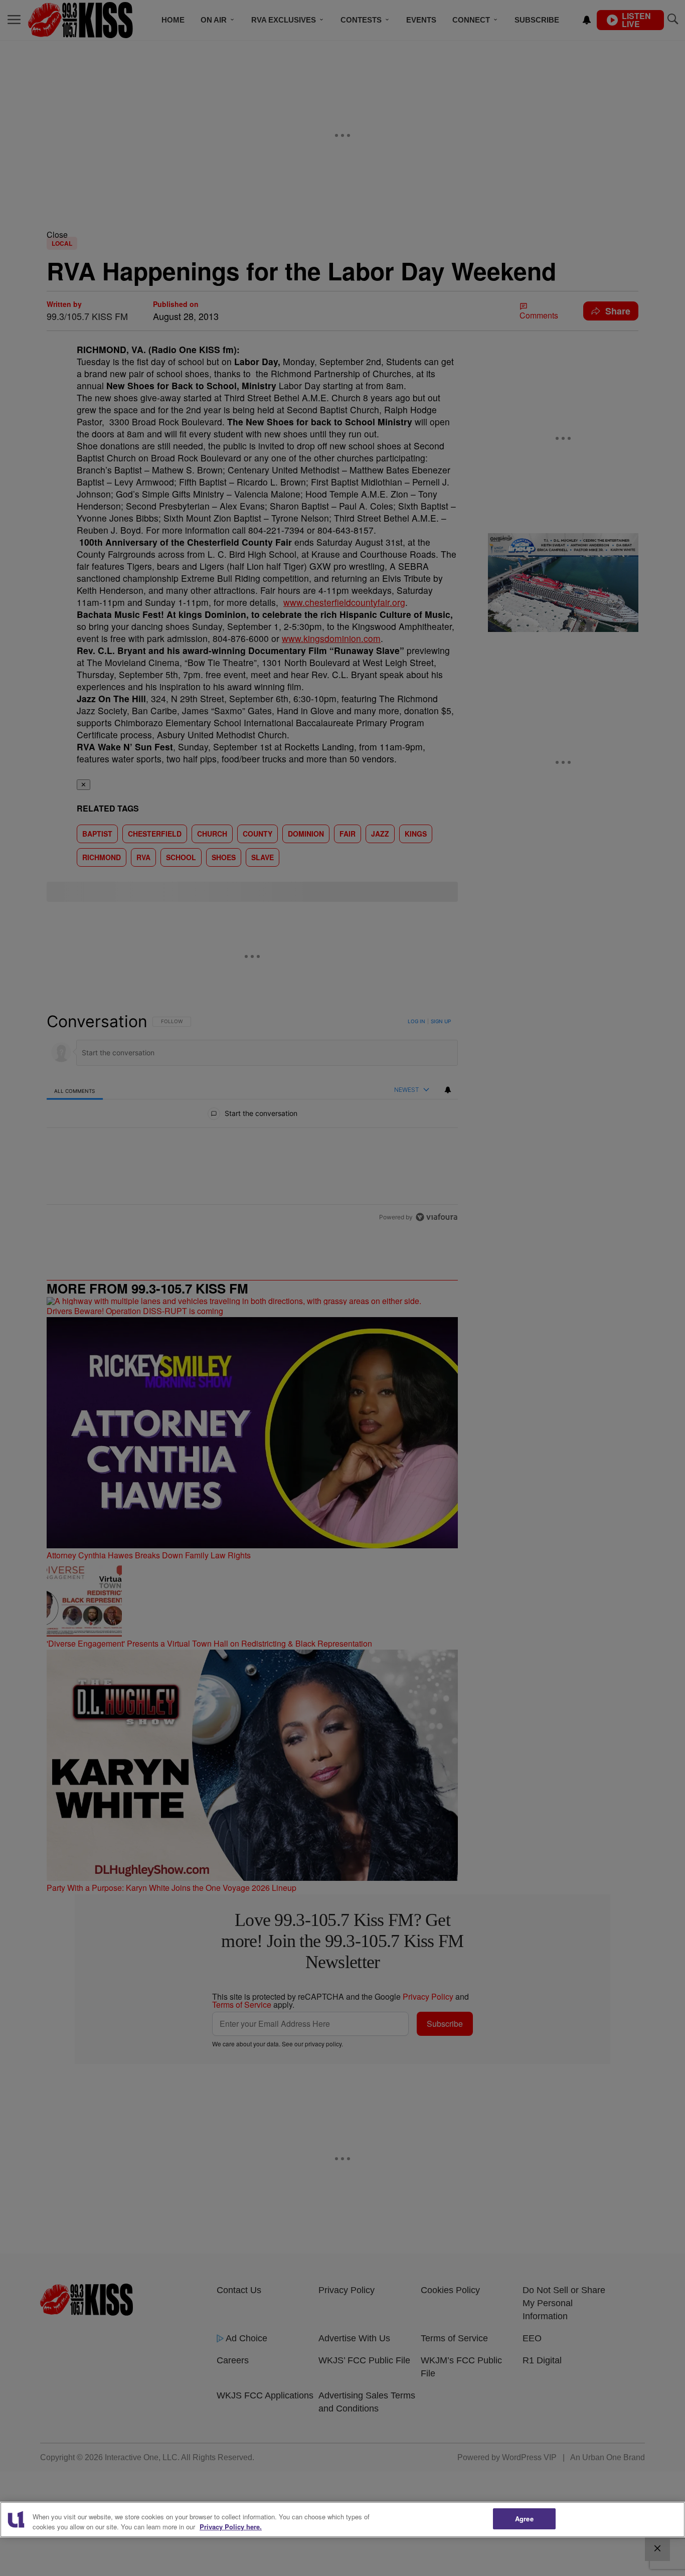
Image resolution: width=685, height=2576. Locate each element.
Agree (524, 2519)
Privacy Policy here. (231, 2527)
